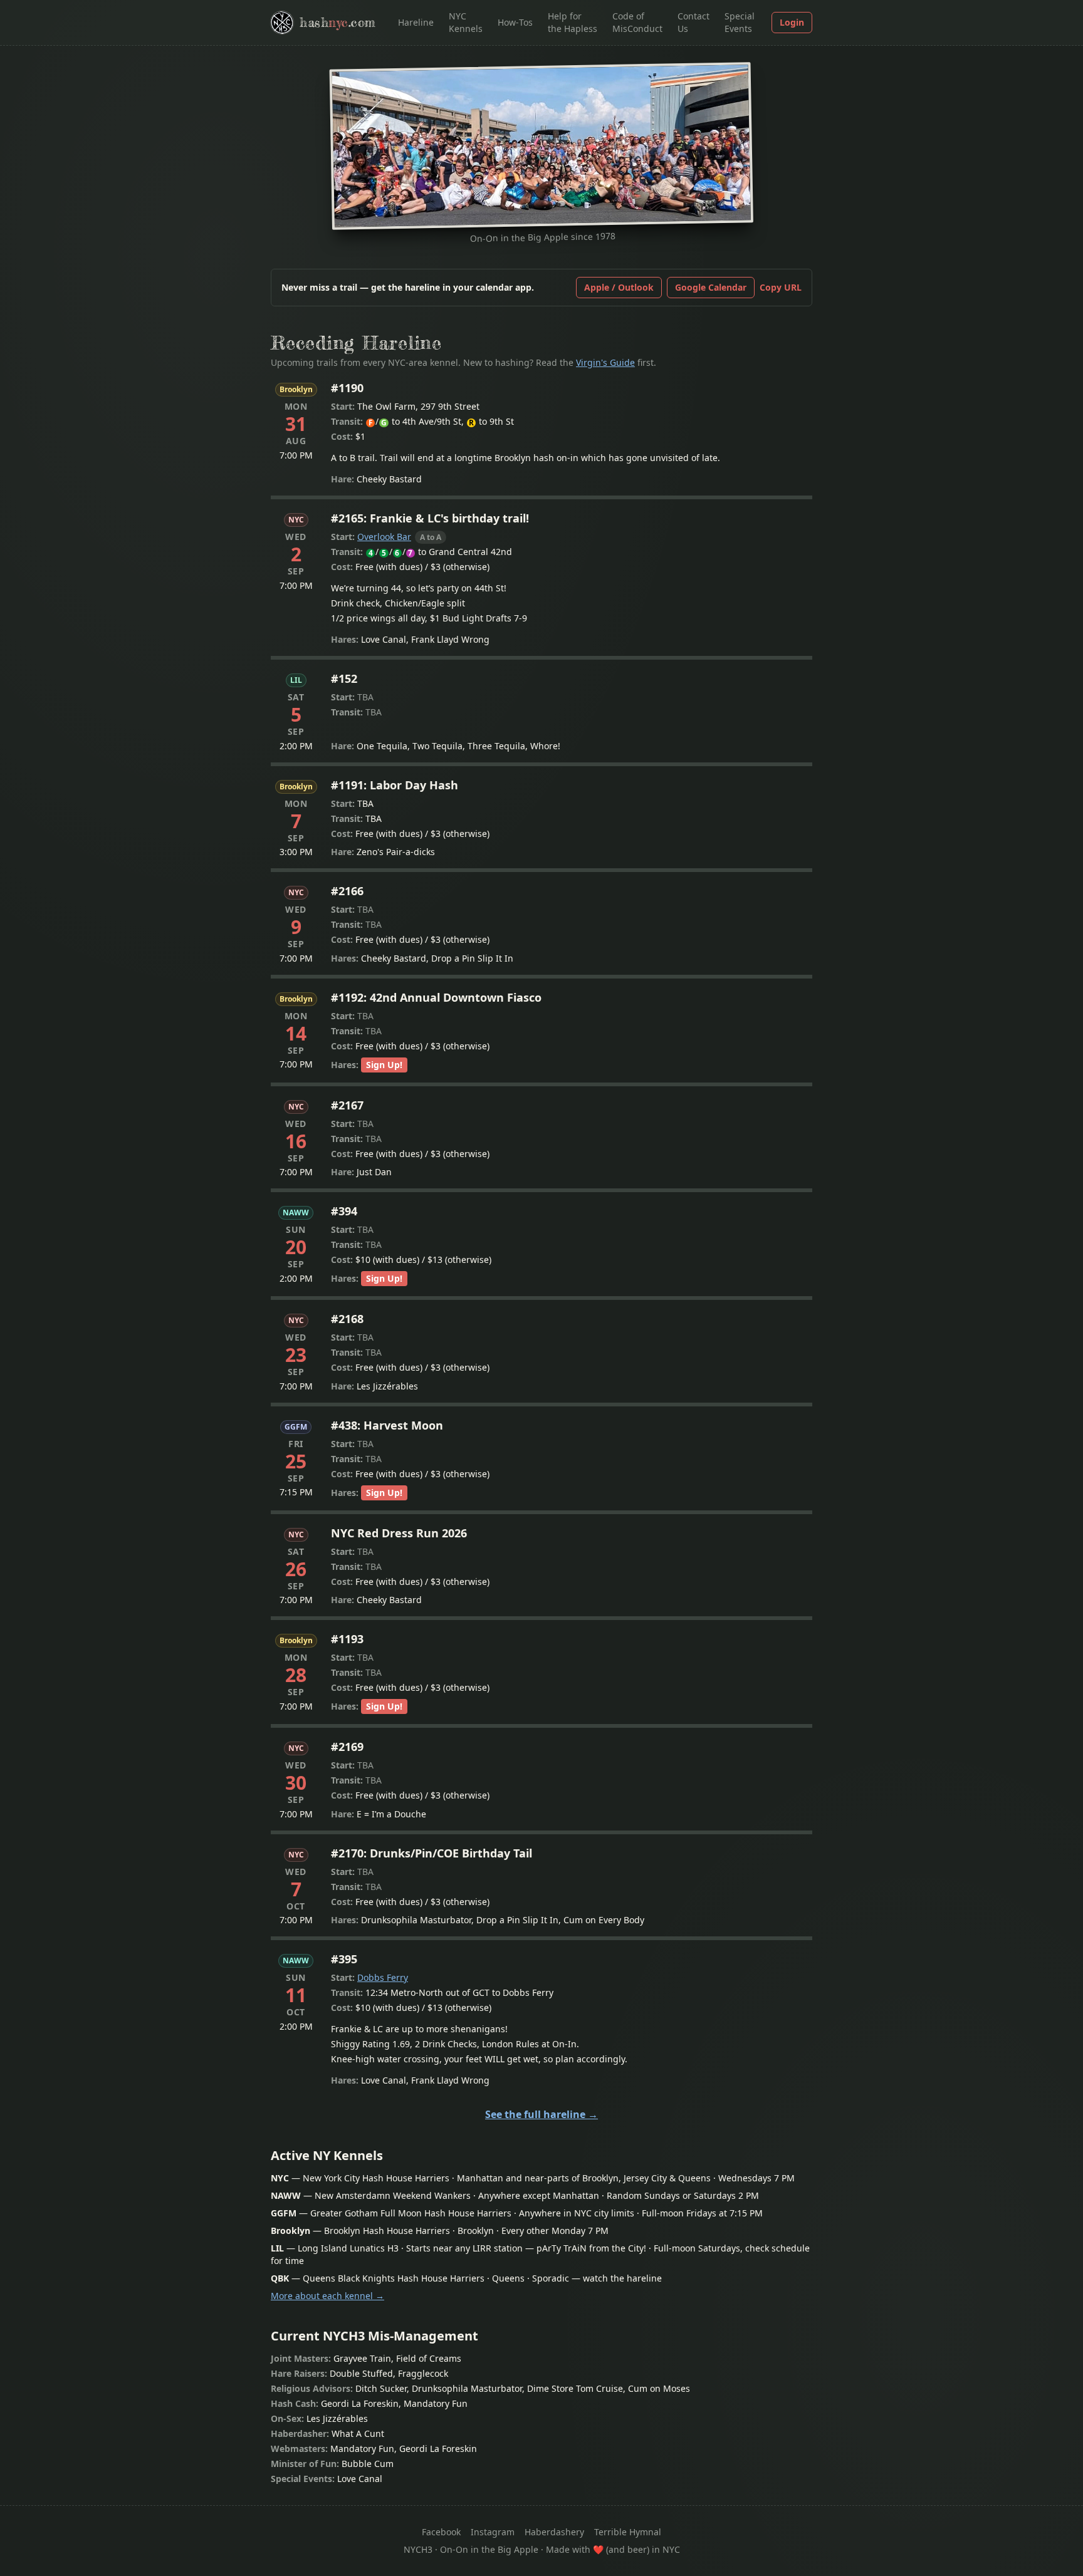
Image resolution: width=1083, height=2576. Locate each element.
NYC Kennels (466, 22)
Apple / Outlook (619, 287)
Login (792, 22)
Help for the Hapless (573, 22)
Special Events (740, 22)
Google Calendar (711, 287)
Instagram (493, 2532)
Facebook (441, 2532)
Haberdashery (554, 2532)
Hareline (416, 22)
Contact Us (693, 22)
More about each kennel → (327, 2296)
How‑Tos (515, 22)
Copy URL (781, 287)
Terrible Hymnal (628, 2532)
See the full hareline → (541, 2114)
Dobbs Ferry (383, 1977)
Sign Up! (384, 1065)
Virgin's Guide (605, 362)
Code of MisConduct (637, 22)
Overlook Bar (384, 537)
